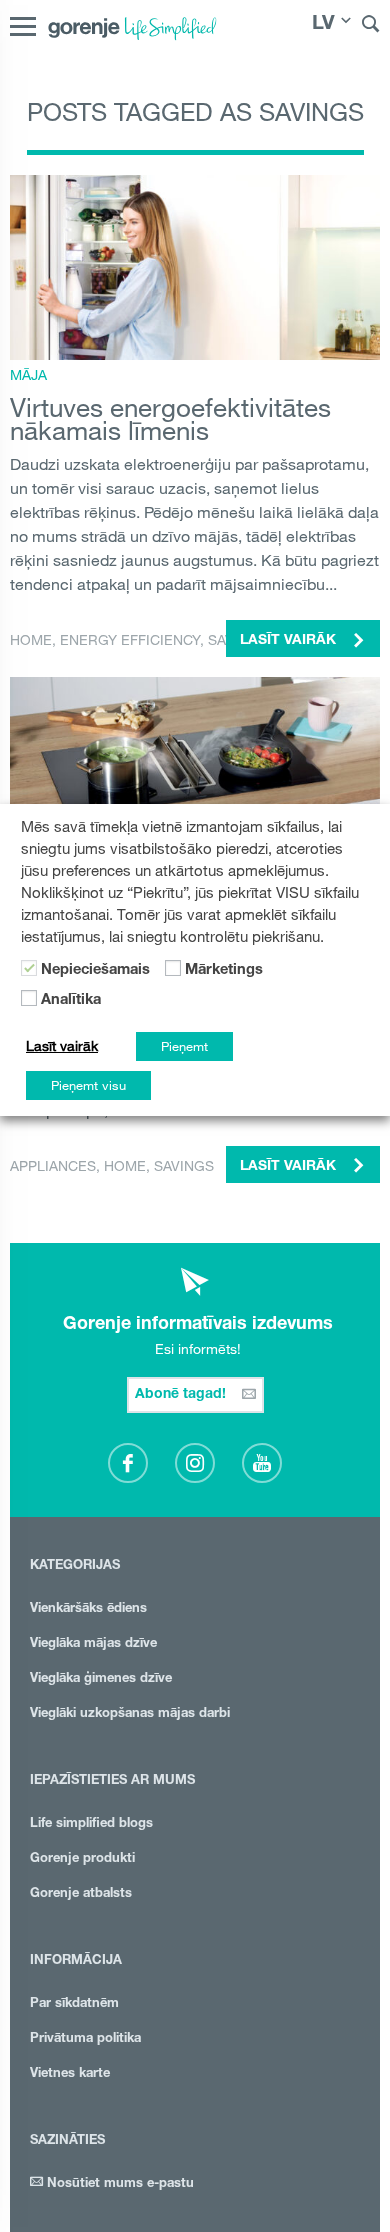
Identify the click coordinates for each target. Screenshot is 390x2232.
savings (184, 1166)
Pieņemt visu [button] (88, 1085)
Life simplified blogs (91, 1824)
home (31, 640)
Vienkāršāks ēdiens (88, 1609)
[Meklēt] (371, 26)
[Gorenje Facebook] (128, 1463)
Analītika (71, 1001)
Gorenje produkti (82, 1859)
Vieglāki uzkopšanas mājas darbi (130, 1714)
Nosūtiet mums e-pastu (118, 2184)
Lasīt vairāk (62, 1046)
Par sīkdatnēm (74, 2004)
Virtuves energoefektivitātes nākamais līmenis (170, 418)
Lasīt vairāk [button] (290, 641)
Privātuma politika (85, 2039)
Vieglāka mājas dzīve (93, 1644)
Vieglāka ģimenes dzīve (101, 1679)
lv (323, 25)
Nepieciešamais (95, 971)
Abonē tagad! (182, 1395)
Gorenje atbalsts (81, 1894)
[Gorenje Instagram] (195, 1463)
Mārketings (224, 971)
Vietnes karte (70, 2074)
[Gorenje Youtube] (262, 1463)
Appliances (53, 1166)
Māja (28, 375)
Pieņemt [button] (184, 1046)
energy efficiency (130, 640)
